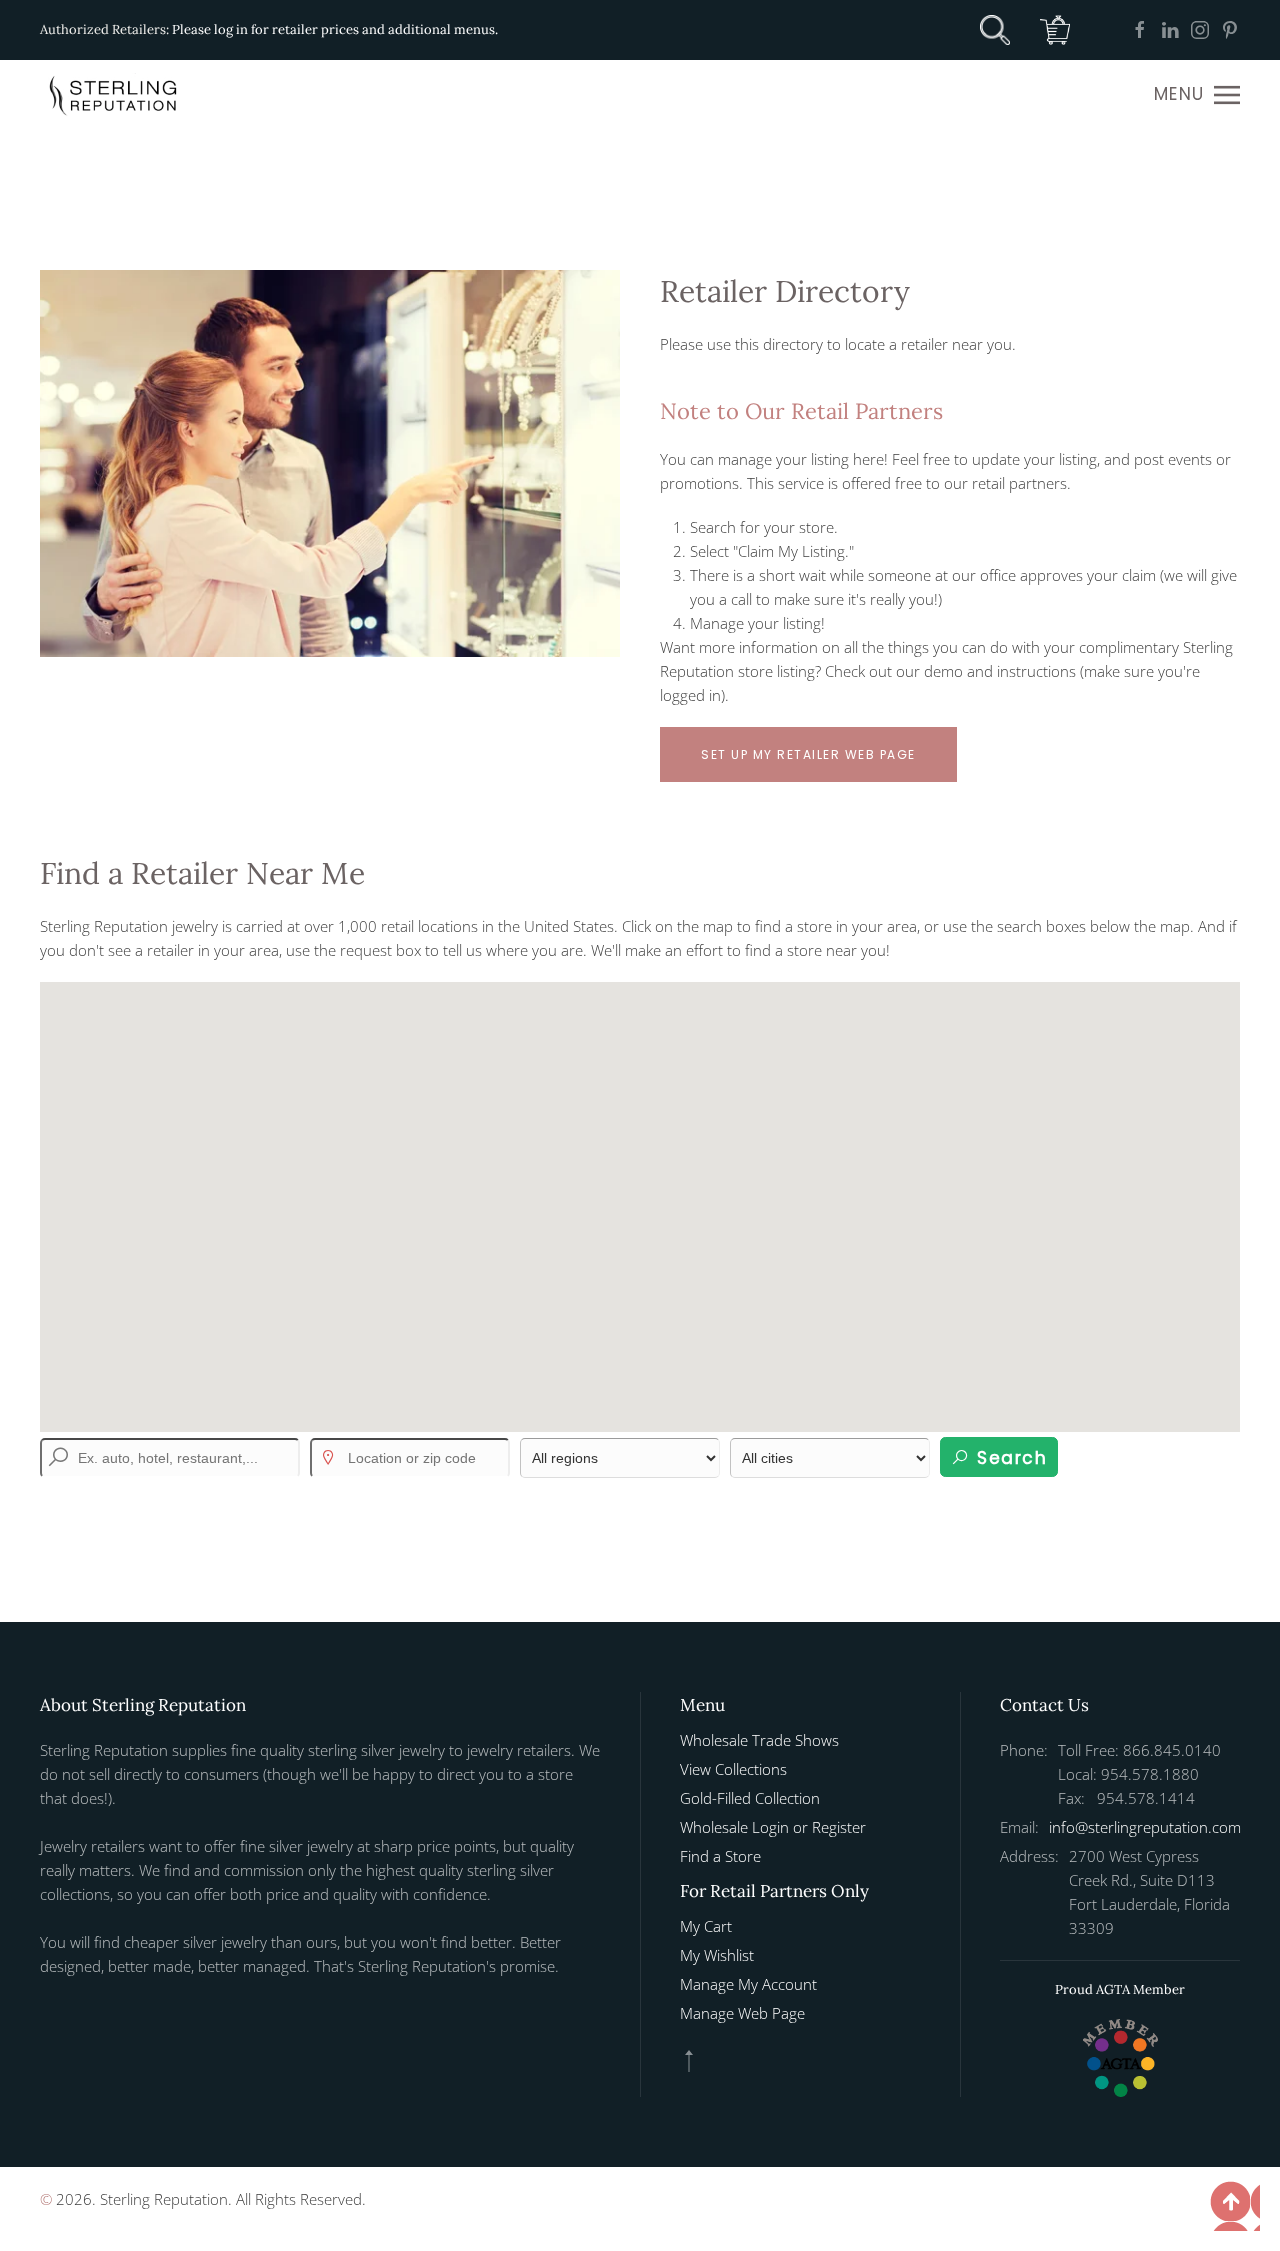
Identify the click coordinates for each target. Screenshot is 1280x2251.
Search (1009, 1458)
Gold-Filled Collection (750, 1798)
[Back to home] (115, 95)
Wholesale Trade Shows (759, 1740)
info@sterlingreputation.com (1145, 1827)
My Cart (706, 1926)
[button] (1197, 95)
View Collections (733, 1769)
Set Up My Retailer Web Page (808, 754)
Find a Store (720, 1856)
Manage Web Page (742, 2013)
